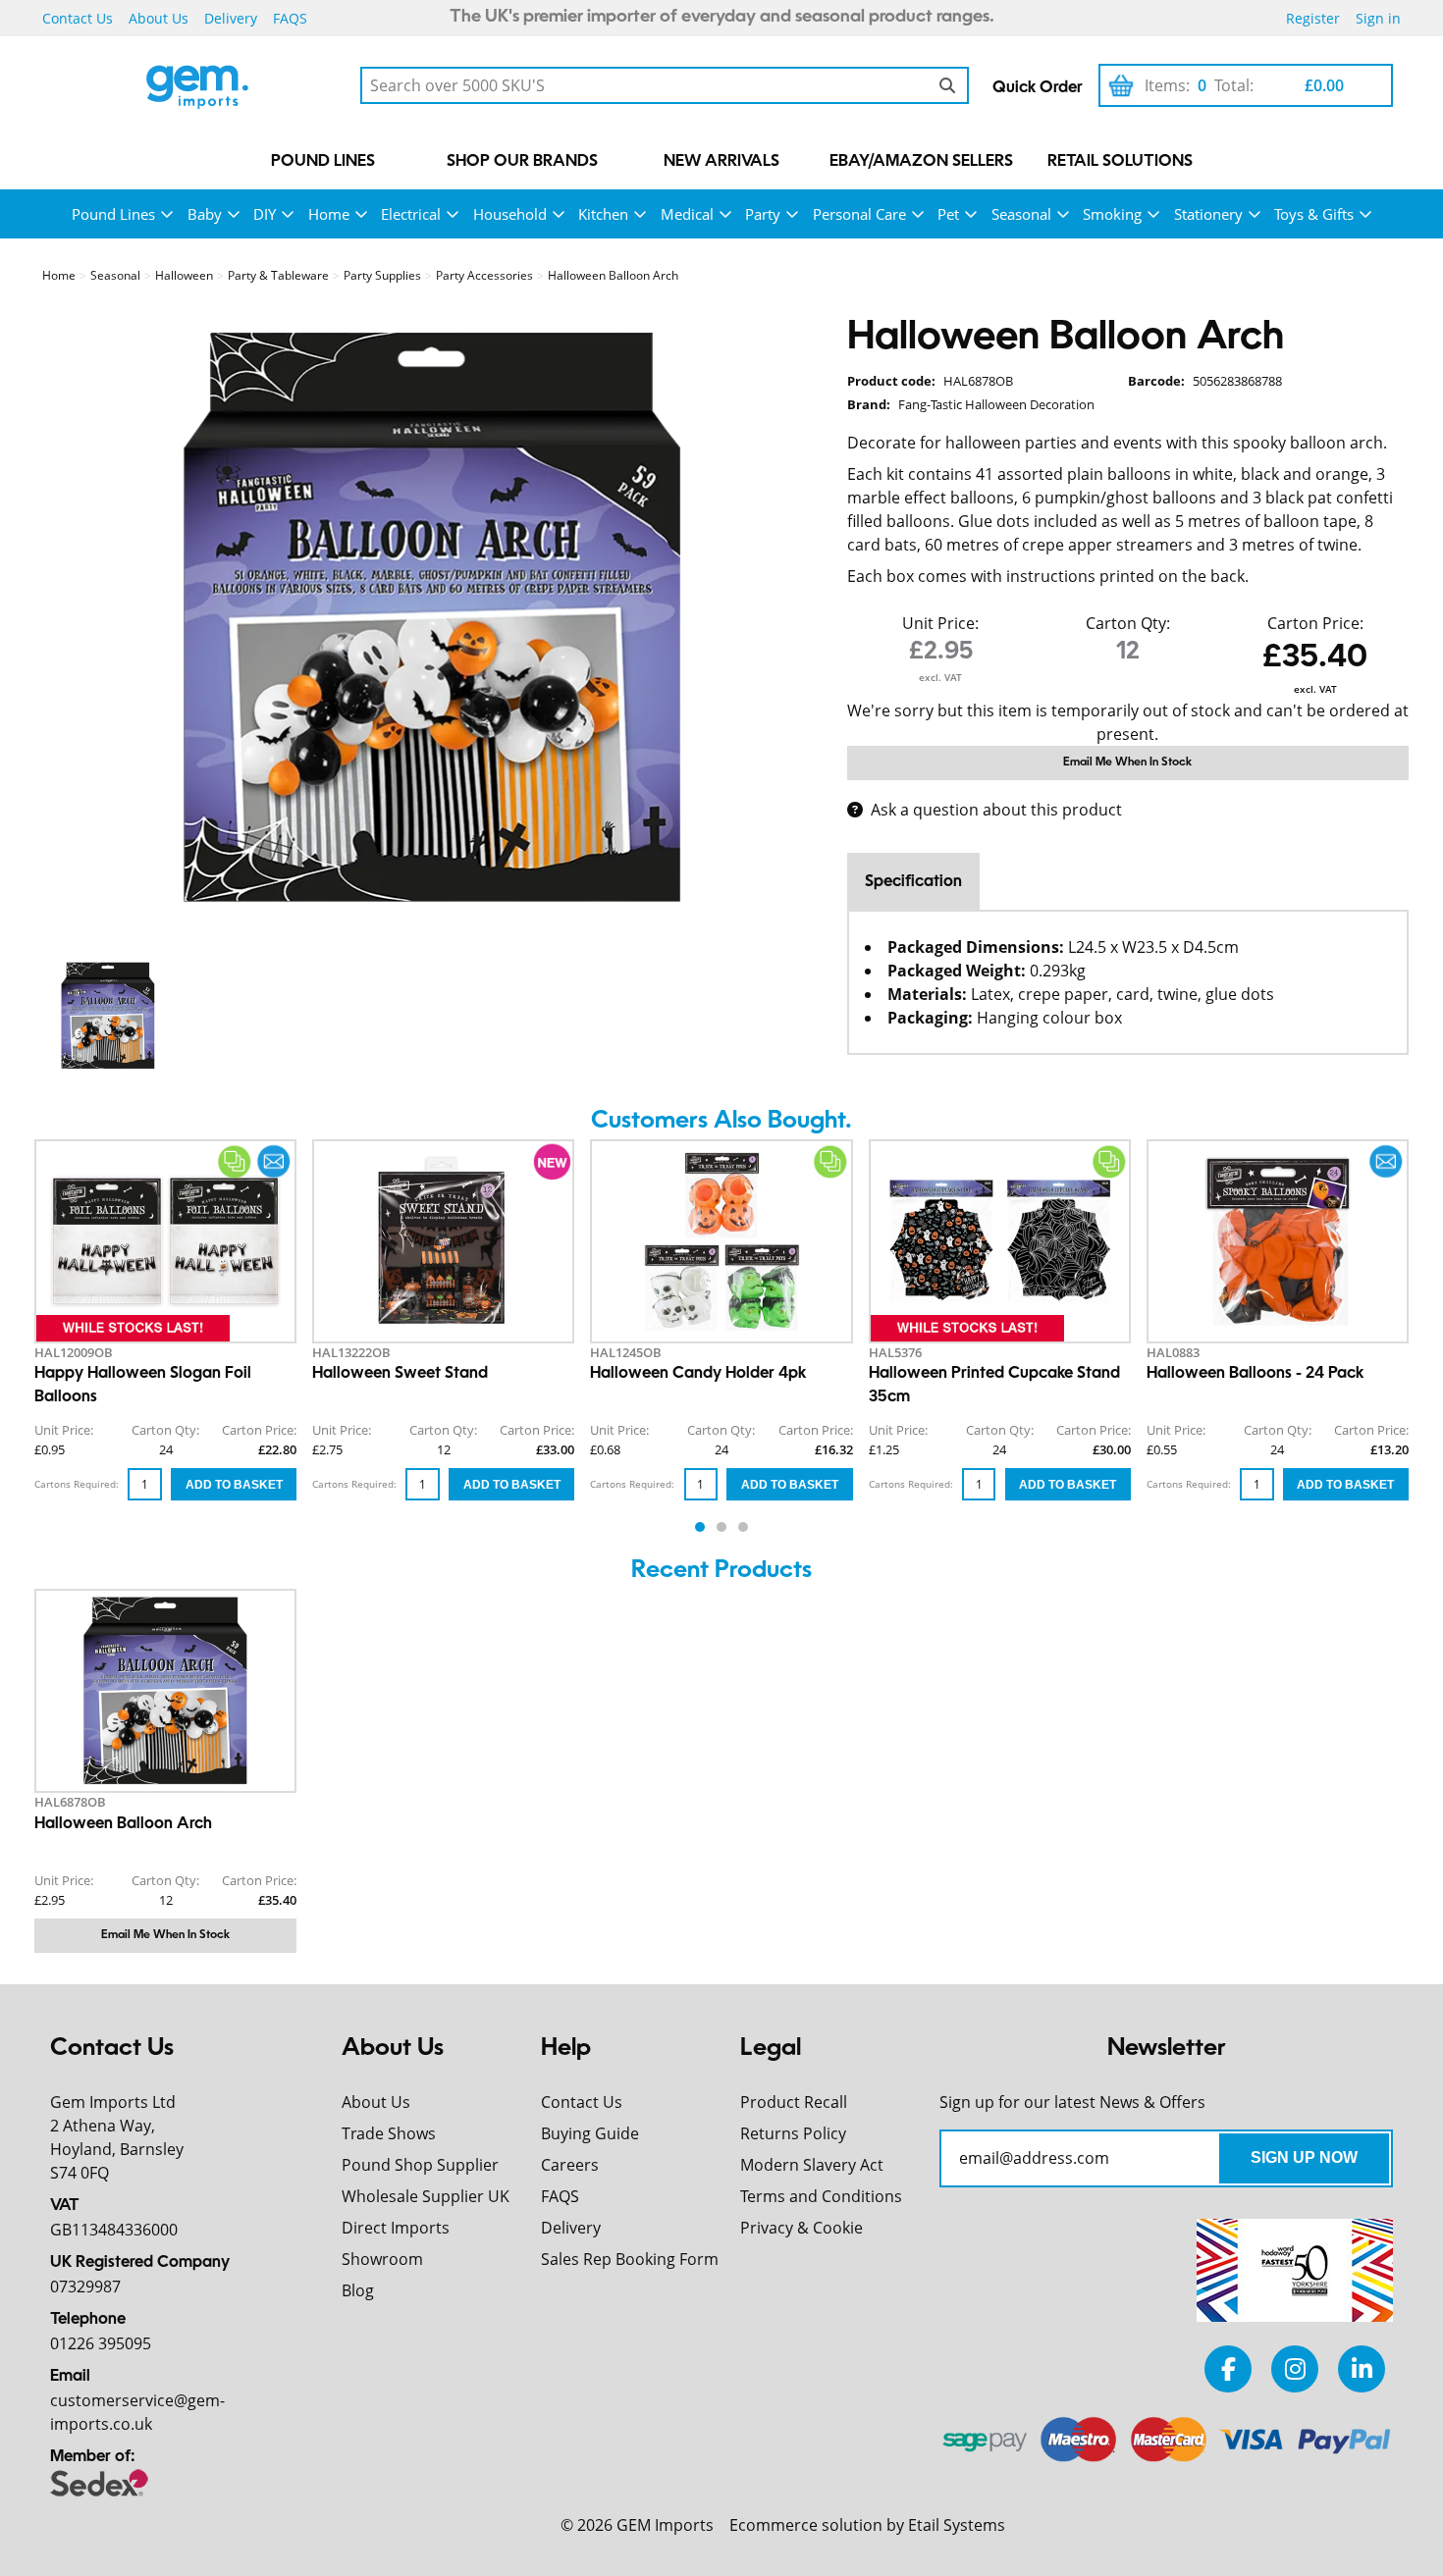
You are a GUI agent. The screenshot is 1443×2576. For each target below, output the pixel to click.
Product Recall (794, 2102)
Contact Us (78, 18)
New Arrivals (721, 162)
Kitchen (603, 214)
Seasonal (1021, 214)
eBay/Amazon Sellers (921, 162)
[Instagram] (1295, 2368)
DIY (265, 214)
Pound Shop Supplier (420, 2165)
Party (763, 214)
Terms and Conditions (821, 2196)
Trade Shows (389, 2133)
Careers (570, 2165)
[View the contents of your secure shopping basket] (1121, 85)
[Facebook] (1228, 2368)
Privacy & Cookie (802, 2228)
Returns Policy (793, 2133)
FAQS (290, 18)
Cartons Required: (77, 1484)
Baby (205, 214)
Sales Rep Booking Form (630, 2259)
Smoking (1112, 214)
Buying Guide (590, 2133)
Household (510, 214)
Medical (687, 214)
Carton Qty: (1128, 623)
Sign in (1378, 18)
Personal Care (859, 214)
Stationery (1208, 214)
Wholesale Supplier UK (426, 2196)
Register (1313, 18)
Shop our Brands (522, 162)
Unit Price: (940, 623)
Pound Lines (323, 162)
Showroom (382, 2259)
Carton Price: (1315, 623)
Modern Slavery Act (812, 2165)
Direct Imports (396, 2228)
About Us (159, 18)
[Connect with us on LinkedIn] (1362, 2368)
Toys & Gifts (1314, 214)
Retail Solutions (1120, 162)
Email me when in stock (1127, 762)
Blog (358, 2290)
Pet (948, 214)
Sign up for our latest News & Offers (1072, 2102)
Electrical (411, 214)
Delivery (231, 18)
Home (329, 214)
